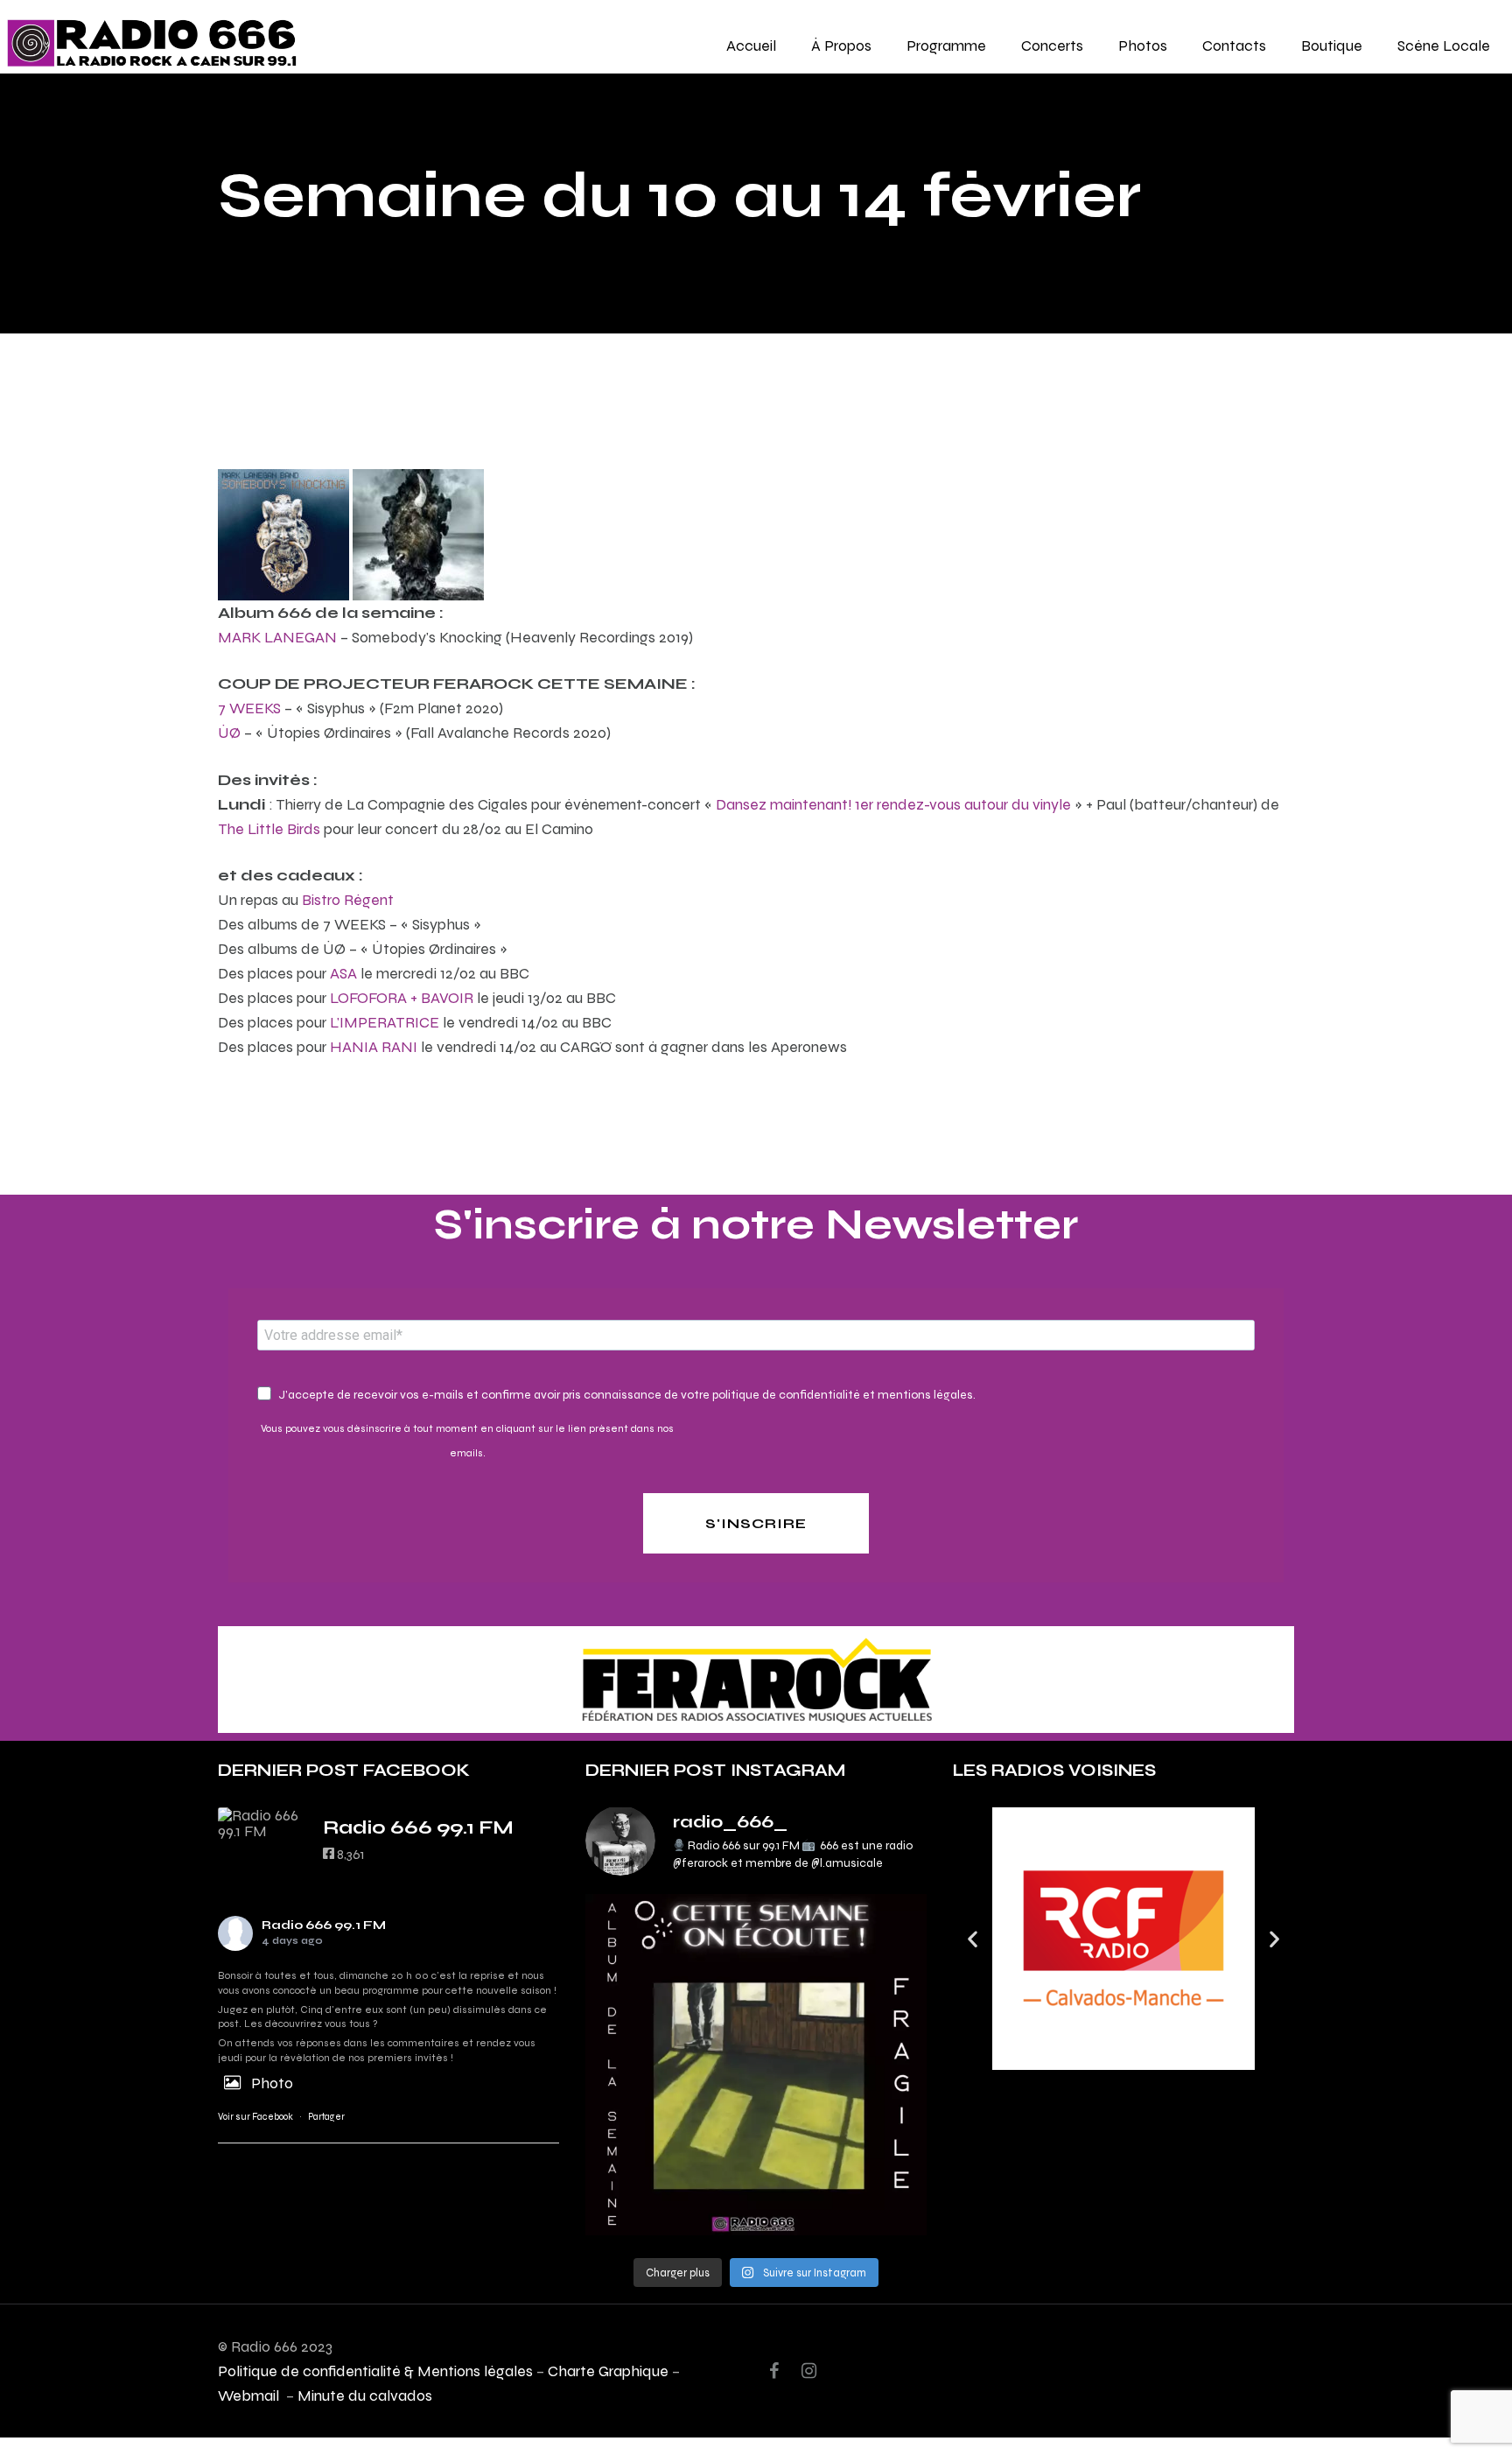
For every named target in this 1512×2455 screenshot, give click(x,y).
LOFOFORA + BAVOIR (402, 997)
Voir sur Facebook (255, 2117)
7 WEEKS (249, 708)
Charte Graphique (608, 2371)
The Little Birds (269, 828)
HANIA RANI (374, 1046)
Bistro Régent (348, 899)
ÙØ (229, 732)
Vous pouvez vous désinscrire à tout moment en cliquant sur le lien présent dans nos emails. (467, 1441)
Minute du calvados (365, 2395)
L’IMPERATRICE (385, 1022)
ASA (343, 973)
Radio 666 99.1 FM (324, 1925)
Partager (326, 2117)
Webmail (250, 2395)
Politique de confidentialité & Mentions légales (375, 2371)
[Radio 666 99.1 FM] (262, 1823)
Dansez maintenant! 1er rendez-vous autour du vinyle (893, 804)
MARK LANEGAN (277, 637)
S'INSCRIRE (756, 1523)
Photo (272, 2083)
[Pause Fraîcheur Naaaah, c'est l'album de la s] (756, 2065)
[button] (973, 1939)
